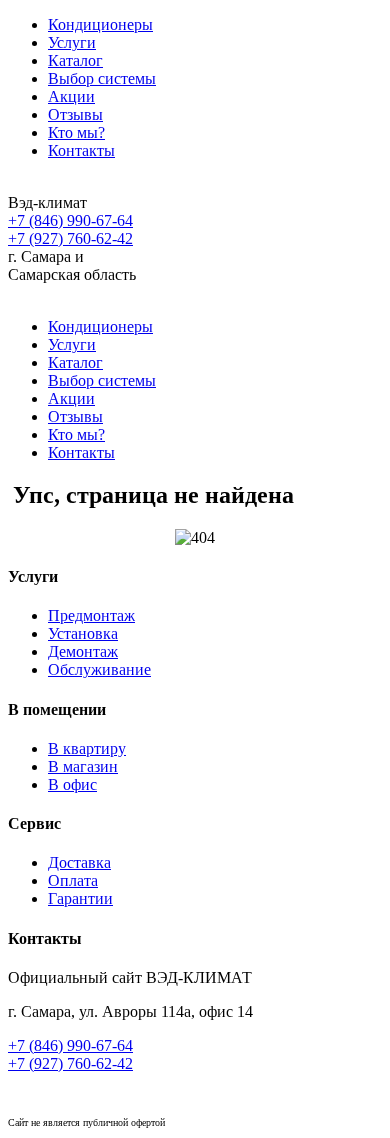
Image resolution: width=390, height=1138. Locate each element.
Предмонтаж (91, 615)
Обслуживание (99, 669)
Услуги (72, 42)
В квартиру (87, 748)
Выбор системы (102, 78)
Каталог (75, 60)
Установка (83, 633)
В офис (72, 784)
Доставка (79, 862)
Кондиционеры (100, 24)
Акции (71, 96)
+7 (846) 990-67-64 (70, 220)
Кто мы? (76, 132)
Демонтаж (83, 651)
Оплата (73, 880)
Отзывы (75, 114)
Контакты (81, 150)
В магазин (83, 766)
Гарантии (80, 898)
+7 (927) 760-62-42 (70, 238)
